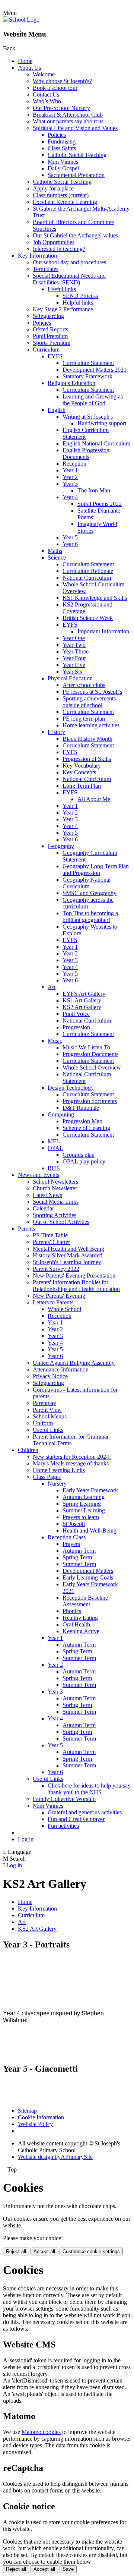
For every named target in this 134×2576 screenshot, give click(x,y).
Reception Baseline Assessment (85, 1601)
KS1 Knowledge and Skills (95, 598)
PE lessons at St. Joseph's (92, 692)
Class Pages (47, 1477)
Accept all (44, 2251)
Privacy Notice (50, 1376)
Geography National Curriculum (87, 883)
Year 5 (70, 537)
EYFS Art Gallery (84, 994)
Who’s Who (47, 101)
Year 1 (70, 470)
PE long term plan (84, 719)
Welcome (44, 74)
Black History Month (87, 739)
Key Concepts (79, 772)
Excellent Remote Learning (65, 202)
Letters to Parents (53, 1302)
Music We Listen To (86, 1047)
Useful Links (48, 1430)
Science (57, 558)
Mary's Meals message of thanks (71, 1463)
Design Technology (71, 1088)
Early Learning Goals (88, 1577)
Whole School (64, 1309)
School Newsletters (55, 1182)
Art (52, 987)
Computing (61, 1114)
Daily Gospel (63, 168)
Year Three (76, 651)
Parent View (47, 1410)
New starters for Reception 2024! (72, 1457)
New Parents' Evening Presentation (74, 1276)
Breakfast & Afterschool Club (68, 115)
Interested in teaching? (59, 249)
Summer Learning (84, 1510)
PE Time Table (50, 1235)
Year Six (73, 672)
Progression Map (82, 1121)
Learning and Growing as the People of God (93, 400)
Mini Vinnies (63, 162)
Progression (76, 1027)
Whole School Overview (92, 1067)
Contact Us (46, 95)
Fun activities (63, 1826)
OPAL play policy (84, 1161)
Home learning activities (91, 725)
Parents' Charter (51, 1242)
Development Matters (88, 1571)
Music (55, 1041)
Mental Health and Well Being (68, 1249)
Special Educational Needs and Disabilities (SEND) (69, 279)
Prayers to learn (81, 1517)
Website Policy (35, 2124)
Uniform (43, 1423)
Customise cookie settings (91, 2251)
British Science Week (88, 618)
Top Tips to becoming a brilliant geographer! (90, 917)
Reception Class (67, 1537)
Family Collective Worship (64, 1799)
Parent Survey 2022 (56, 1269)
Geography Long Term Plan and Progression (96, 870)
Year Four (74, 658)
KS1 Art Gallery (82, 1000)
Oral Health (76, 1624)
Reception (74, 464)
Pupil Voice (76, 1014)
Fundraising (62, 141)
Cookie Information (41, 2117)
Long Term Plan (82, 786)
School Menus (50, 1416)
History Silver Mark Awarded (68, 1255)
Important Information (103, 631)
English (57, 410)
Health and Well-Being (90, 1531)
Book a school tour (55, 88)
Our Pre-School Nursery (61, 108)
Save (68, 2569)
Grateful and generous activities (85, 1812)
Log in (26, 1839)
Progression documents (90, 1101)
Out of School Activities (61, 1222)
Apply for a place (53, 188)
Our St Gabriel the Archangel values (75, 235)
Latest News (47, 1195)
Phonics (72, 1611)
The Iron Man (94, 490)
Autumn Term (79, 1551)
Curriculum (46, 349)
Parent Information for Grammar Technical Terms (71, 1440)
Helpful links (78, 303)
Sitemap (27, 2111)
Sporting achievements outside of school (89, 702)
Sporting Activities (55, 1215)
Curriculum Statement (88, 363)
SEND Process (80, 296)
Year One (74, 638)
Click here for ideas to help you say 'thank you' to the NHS (89, 1789)
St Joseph (74, 1524)
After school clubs (84, 685)
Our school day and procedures (69, 262)
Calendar (43, 1208)
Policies (57, 135)
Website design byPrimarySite (55, 2157)
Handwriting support (102, 423)
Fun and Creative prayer (76, 1819)
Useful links (62, 289)
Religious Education (71, 383)
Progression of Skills (87, 759)
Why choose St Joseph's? (62, 81)
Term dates (46, 269)
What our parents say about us (68, 121)
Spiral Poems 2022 (100, 504)
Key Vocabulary (82, 766)
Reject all (16, 2251)
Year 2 (70, 477)
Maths (55, 551)
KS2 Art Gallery (82, 1007)
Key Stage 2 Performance (63, 309)
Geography (61, 846)
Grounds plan (79, 1155)
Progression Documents (90, 1054)
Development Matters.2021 (95, 370)
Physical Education (70, 678)
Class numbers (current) (61, 195)
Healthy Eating (80, 1618)
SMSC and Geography (90, 893)
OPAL (55, 1148)
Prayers (71, 1544)
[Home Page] (21, 20)
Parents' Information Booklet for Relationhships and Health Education (76, 1286)
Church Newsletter (55, 1188)
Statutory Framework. (88, 376)
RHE (54, 1168)
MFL (54, 1141)
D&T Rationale (81, 1108)
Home (25, 61)
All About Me (94, 799)
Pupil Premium (50, 336)
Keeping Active (81, 1631)
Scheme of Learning (86, 1128)
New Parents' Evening (59, 1296)
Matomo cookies (41, 2432)
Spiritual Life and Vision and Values (75, 128)
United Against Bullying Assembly (74, 1363)
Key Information (37, 256)
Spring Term (77, 1557)
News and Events (39, 1175)
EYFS (55, 356)
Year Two (74, 645)
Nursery (57, 1484)
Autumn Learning (84, 1497)
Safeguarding (48, 316)
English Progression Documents (86, 454)
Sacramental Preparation (76, 175)
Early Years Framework (90, 1490)
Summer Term (79, 1564)
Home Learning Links (59, 1470)
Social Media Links (56, 1202)
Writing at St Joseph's (88, 417)
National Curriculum (87, 578)
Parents (26, 1229)
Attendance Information (61, 1369)
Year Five (74, 665)
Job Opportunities (54, 242)
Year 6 (70, 544)
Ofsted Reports (50, 329)
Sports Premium (52, 343)
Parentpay (44, 1403)
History (56, 732)
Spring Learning (82, 1504)
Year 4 (70, 497)
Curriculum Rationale (88, 571)
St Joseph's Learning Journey (67, 1262)
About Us (29, 68)
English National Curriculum (96, 443)
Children (28, 1450)
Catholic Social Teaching (77, 155)
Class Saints (62, 148)
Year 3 (70, 484)
